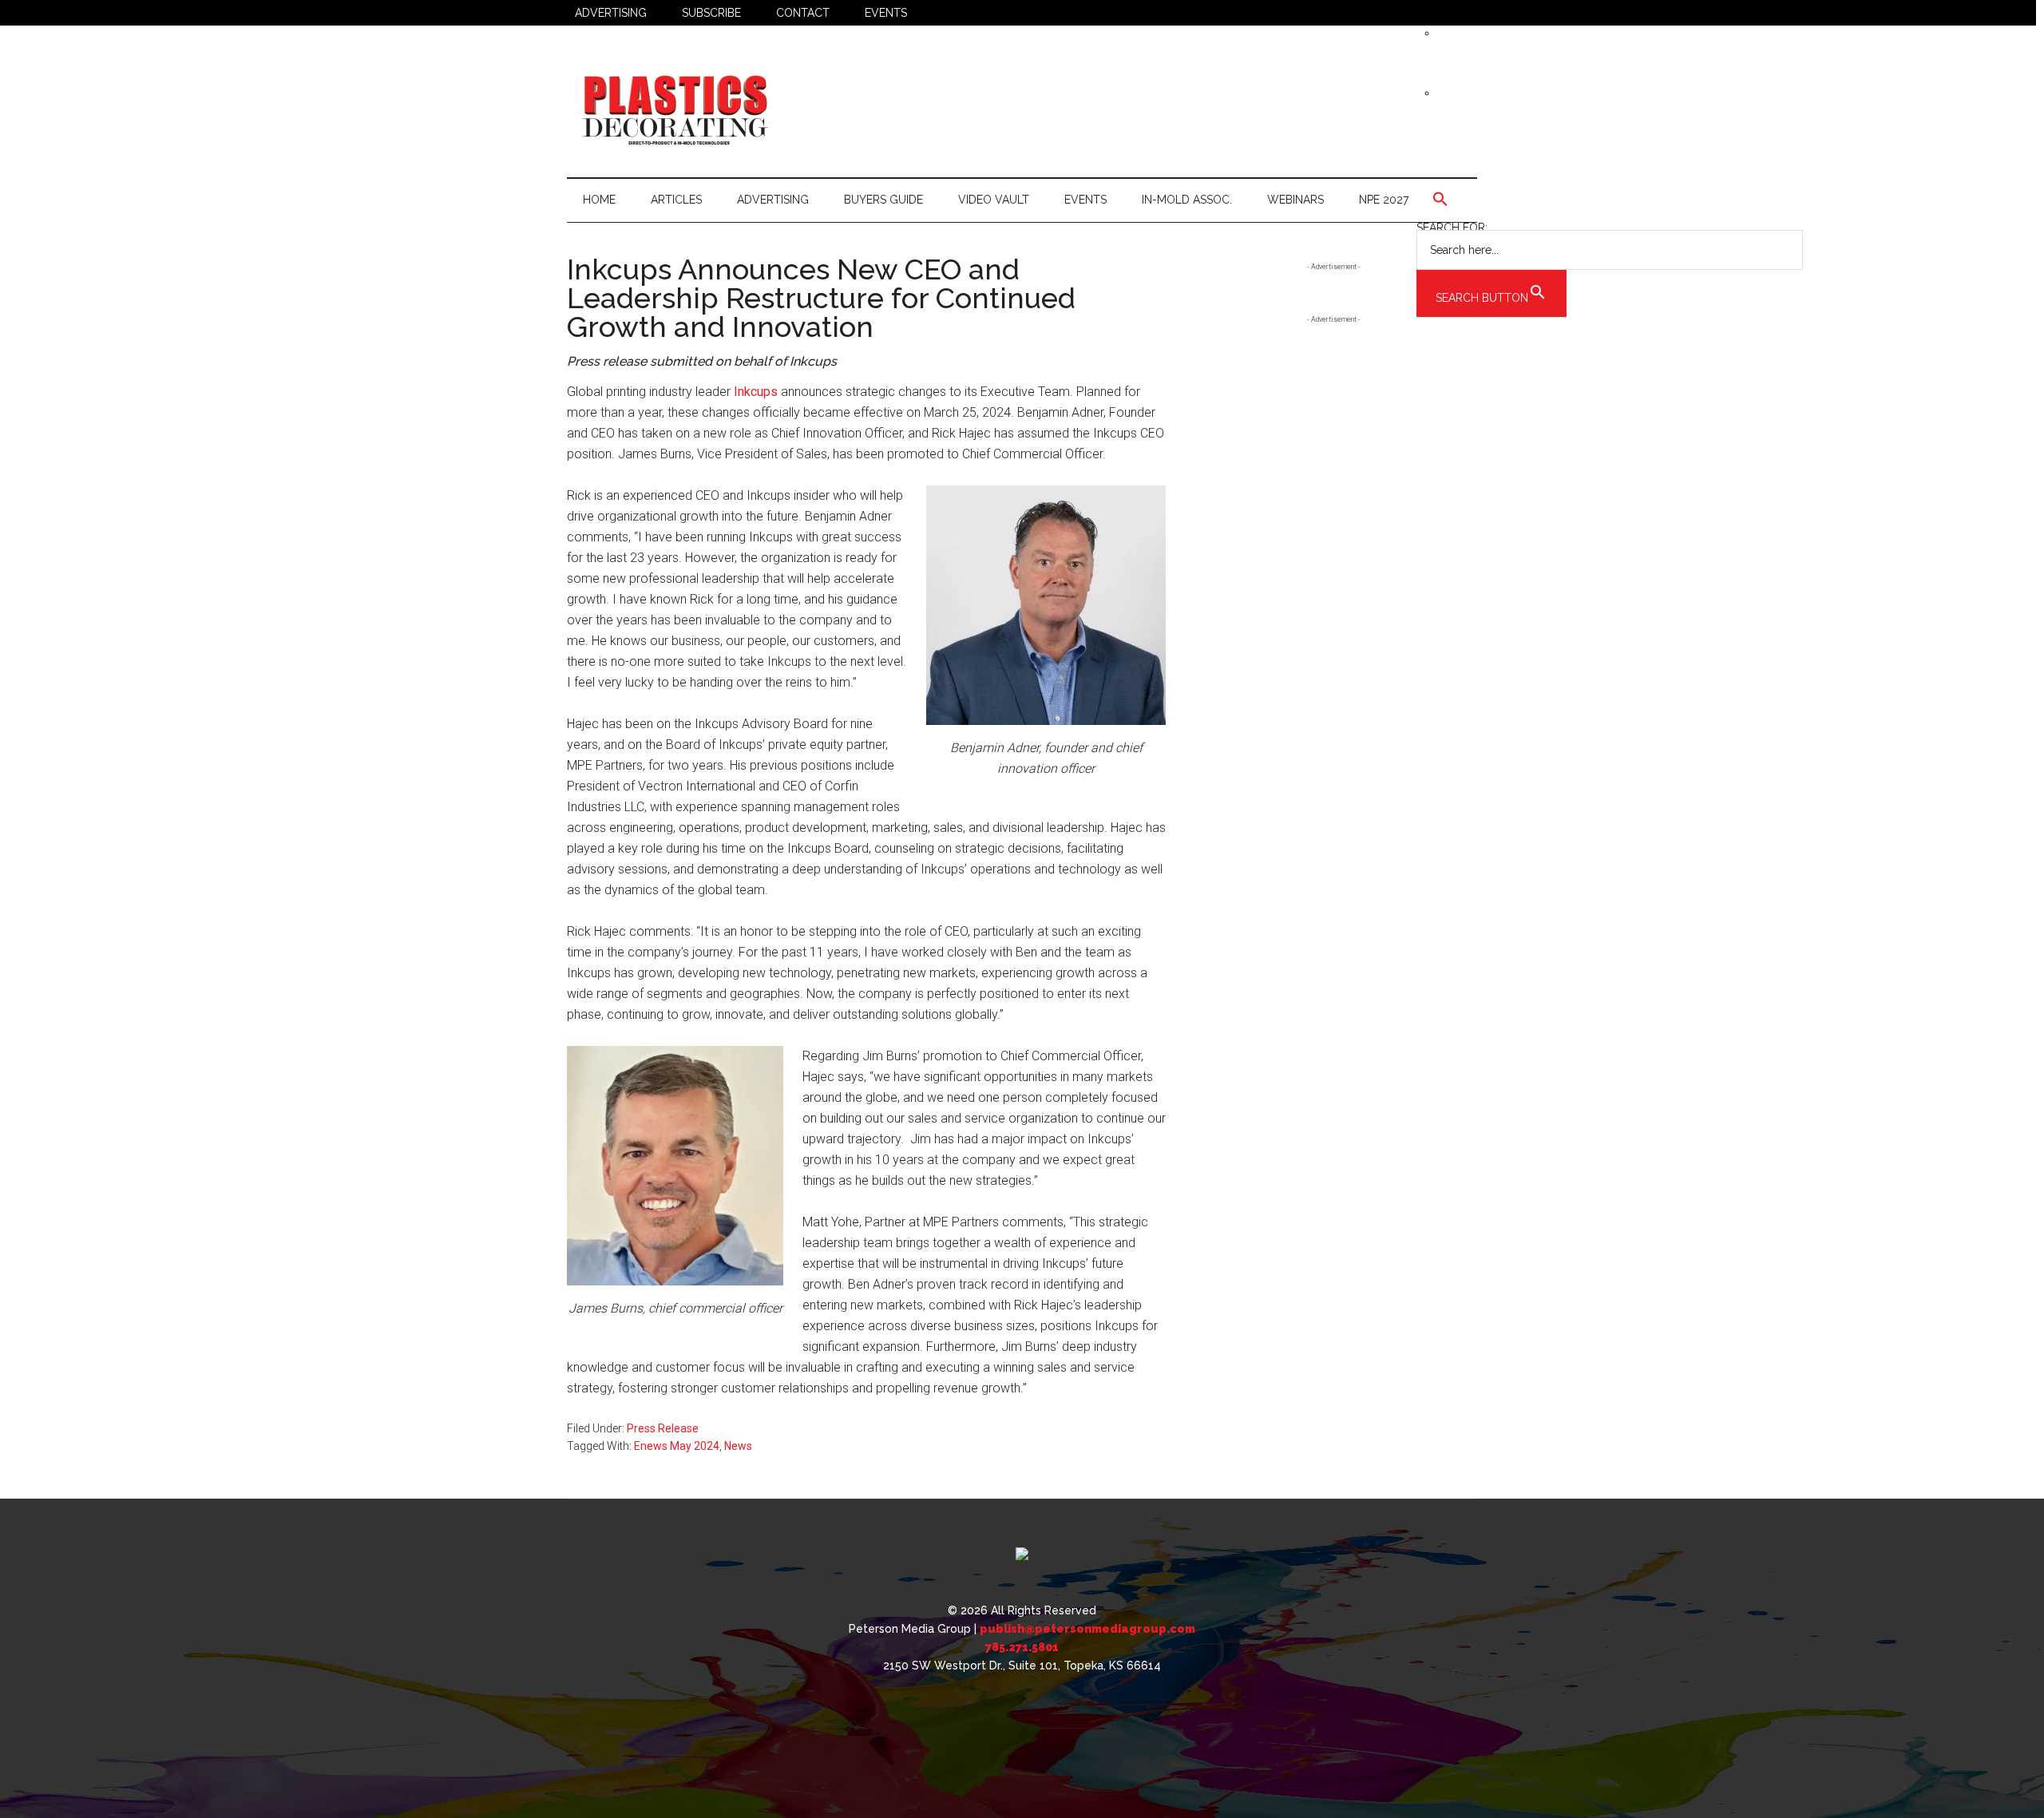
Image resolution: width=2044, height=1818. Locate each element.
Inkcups (756, 392)
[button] (1610, 199)
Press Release (663, 1428)
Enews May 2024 (677, 1446)
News (738, 1446)
